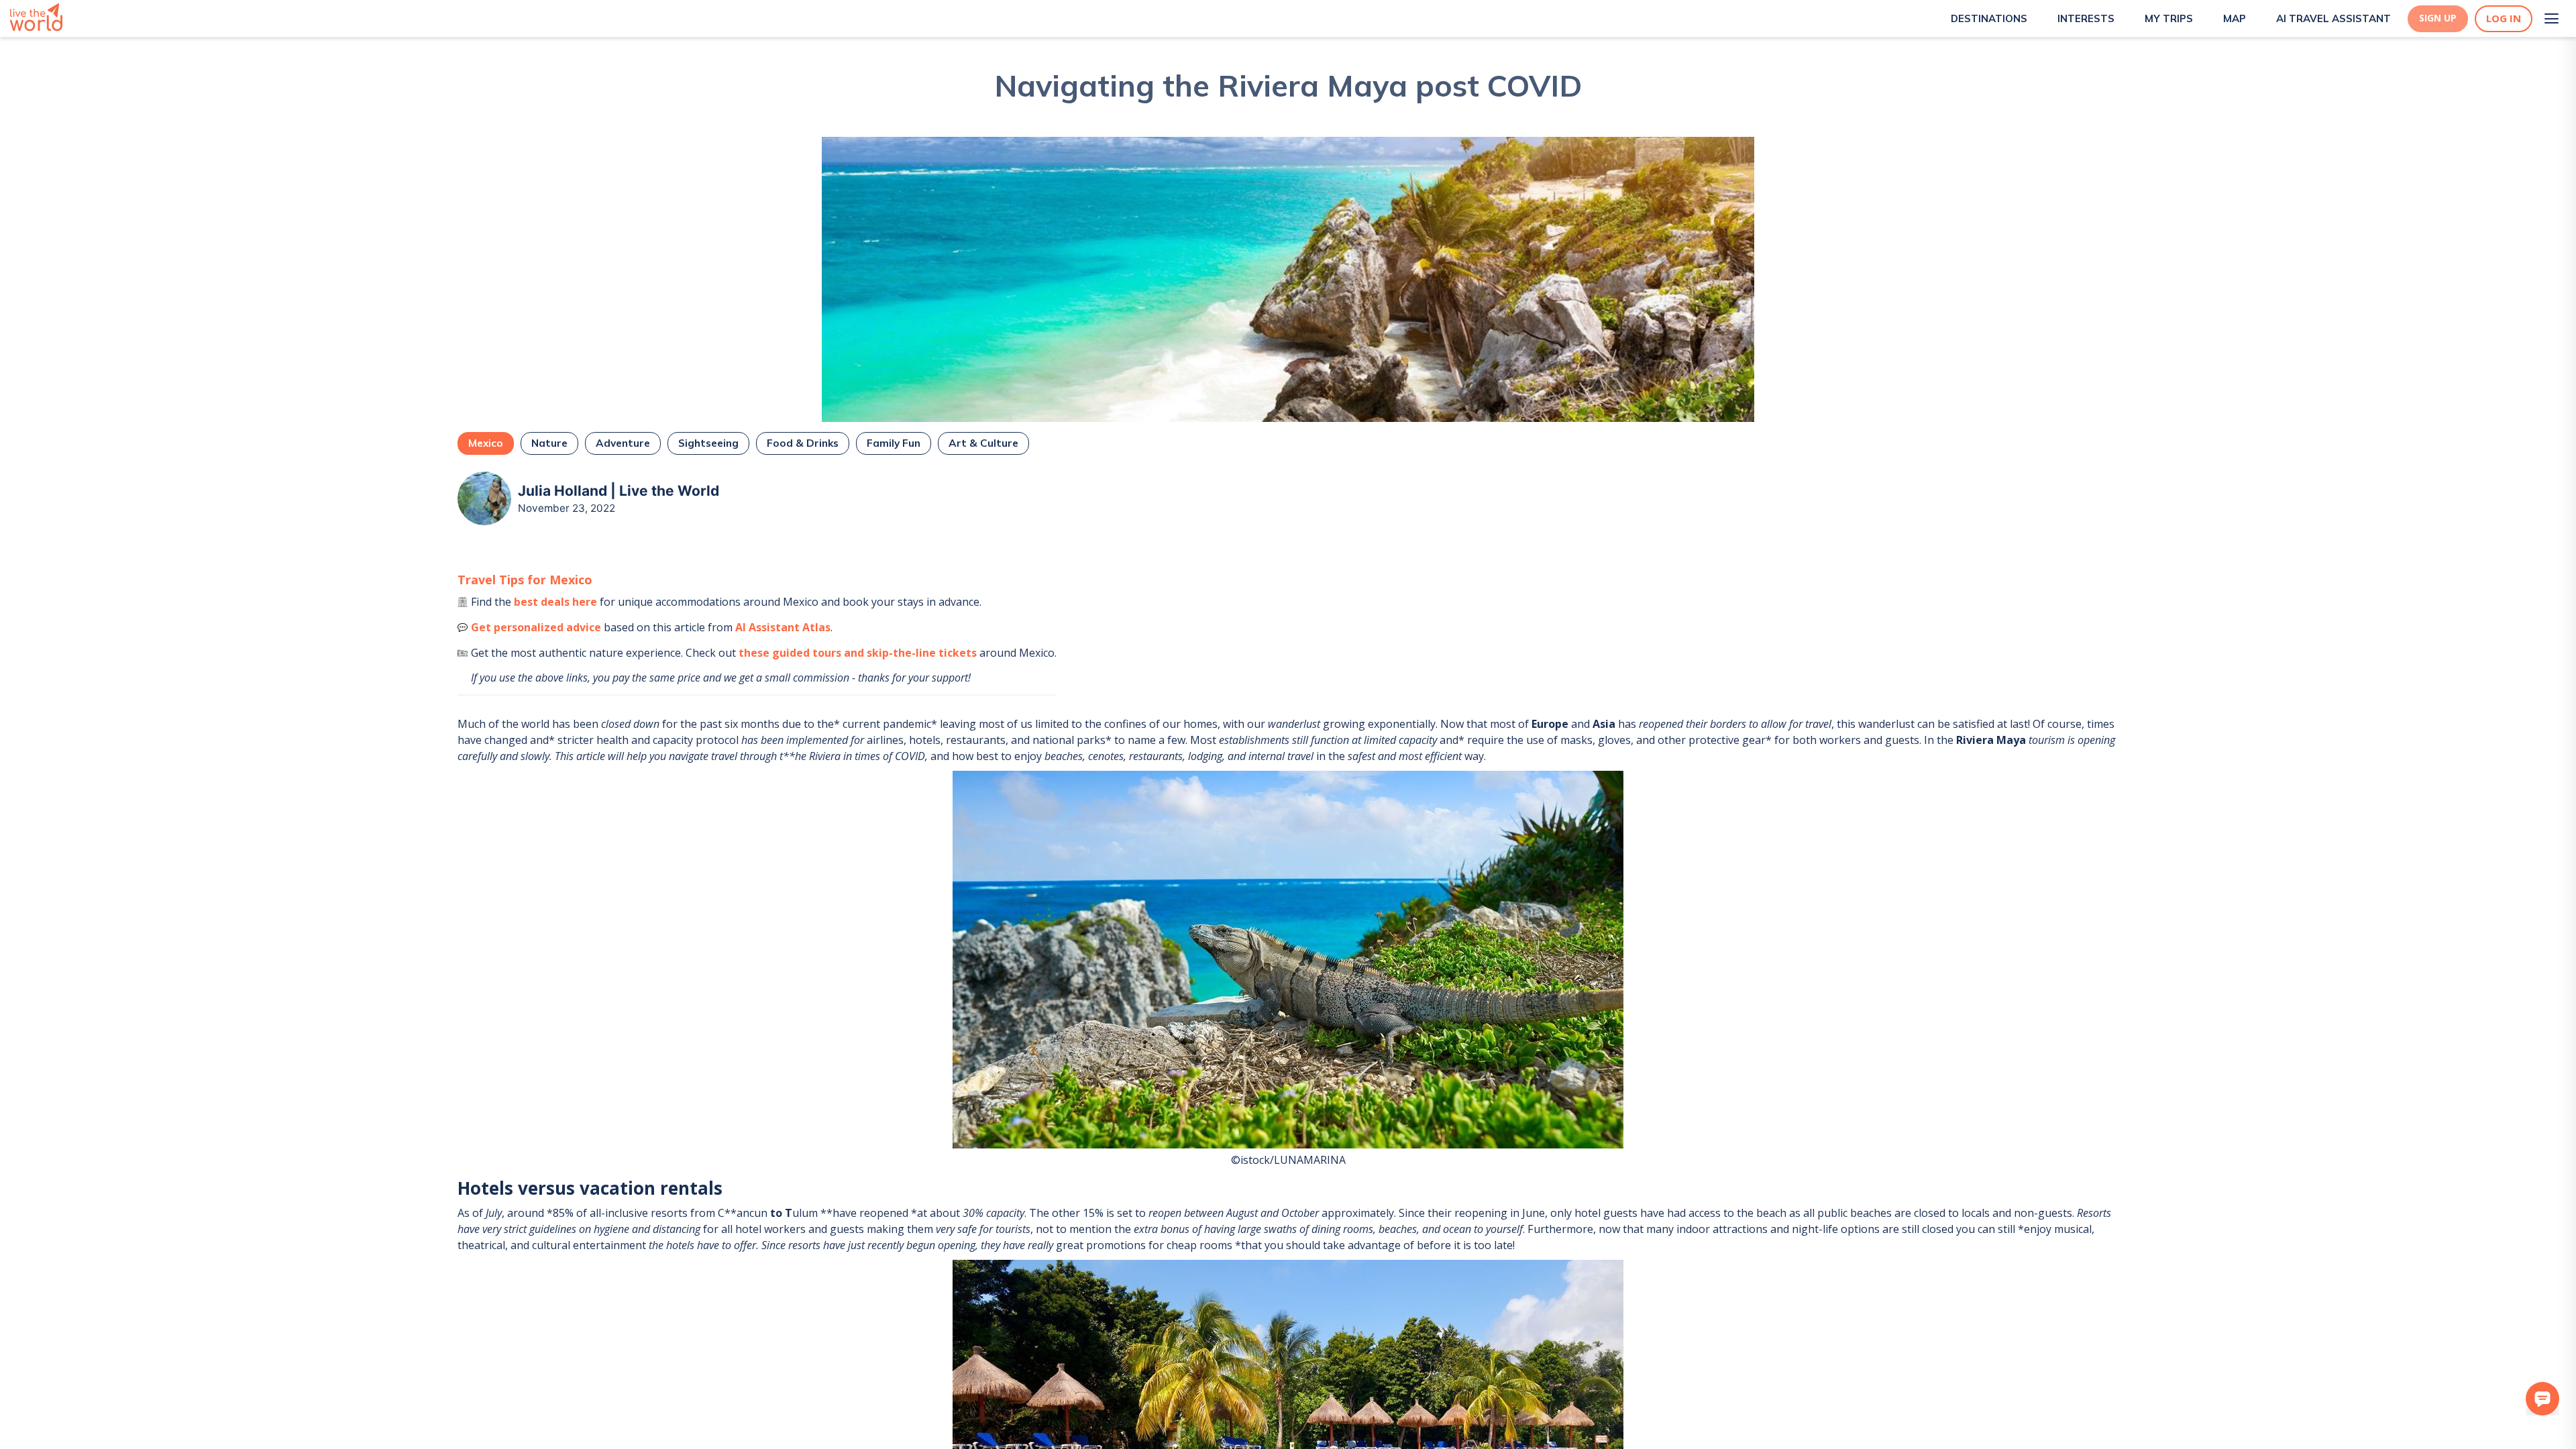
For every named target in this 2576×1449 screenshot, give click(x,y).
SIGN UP (2438, 18)
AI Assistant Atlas (783, 627)
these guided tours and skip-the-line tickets (858, 653)
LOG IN (2504, 18)
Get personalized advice (536, 627)
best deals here (555, 602)
